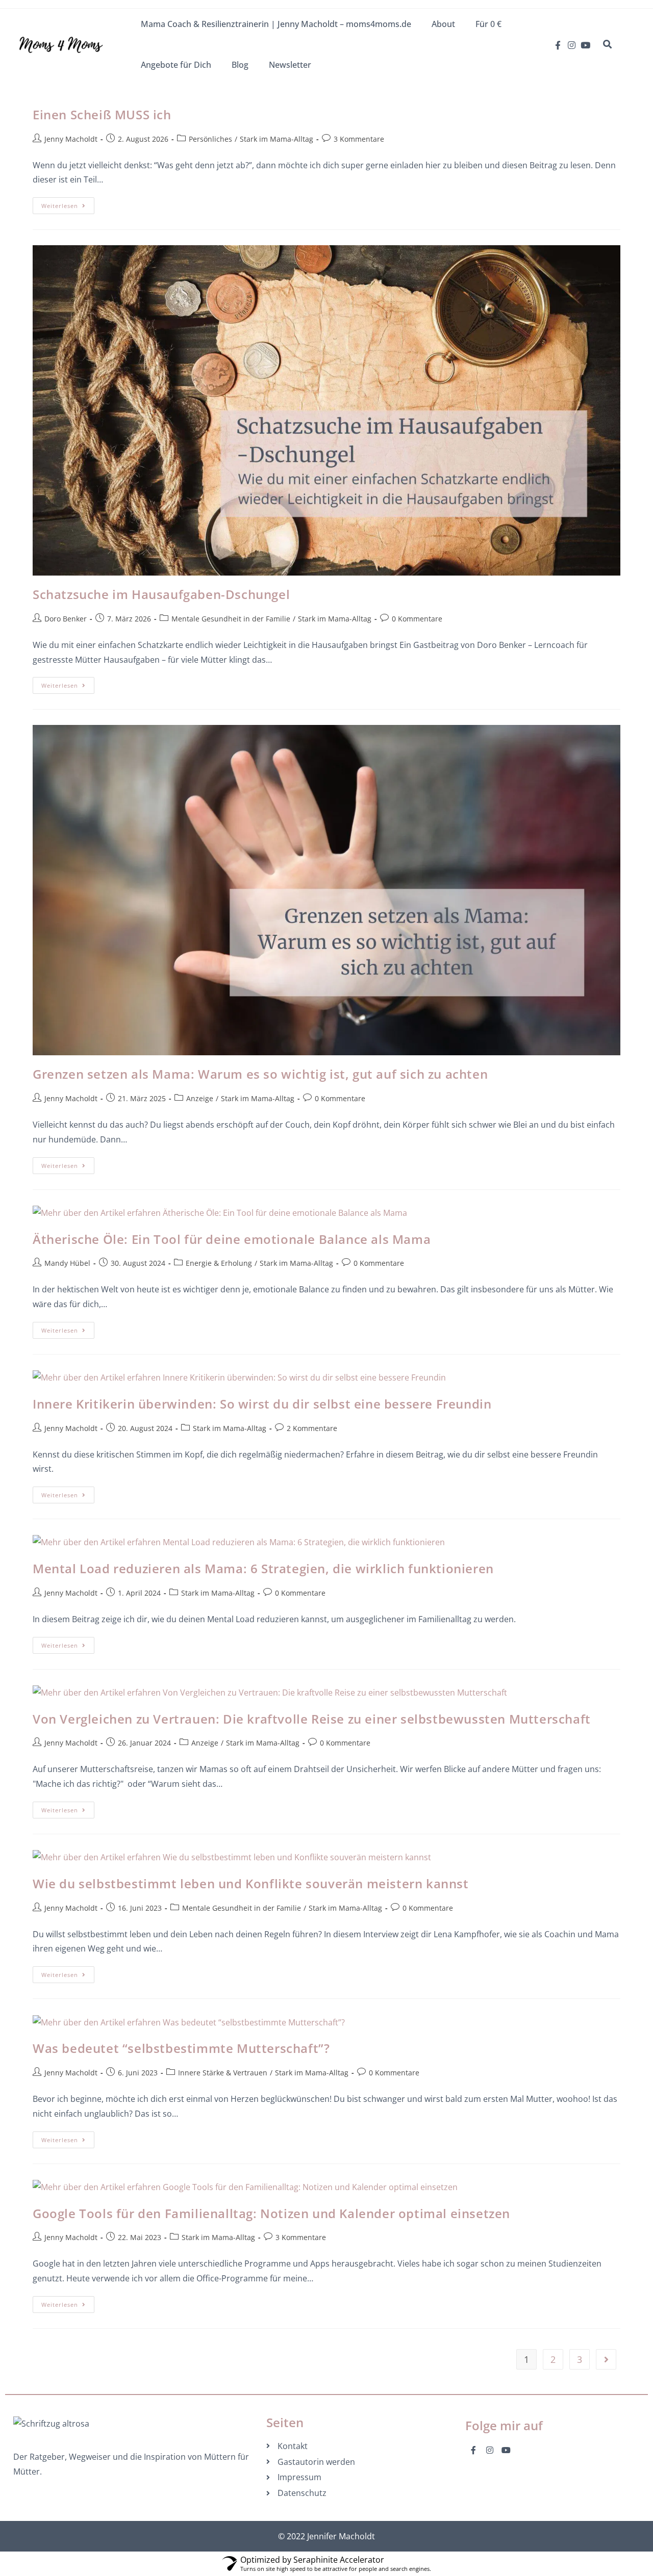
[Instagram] (572, 45)
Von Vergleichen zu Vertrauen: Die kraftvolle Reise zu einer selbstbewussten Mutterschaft (312, 1719)
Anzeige (200, 1098)
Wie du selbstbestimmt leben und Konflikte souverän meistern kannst (251, 1883)
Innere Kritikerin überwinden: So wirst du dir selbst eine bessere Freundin (262, 1404)
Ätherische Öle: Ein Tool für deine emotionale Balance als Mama (232, 1239)
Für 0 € (488, 24)
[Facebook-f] (558, 45)
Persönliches (210, 139)
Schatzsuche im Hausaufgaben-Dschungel (161, 594)
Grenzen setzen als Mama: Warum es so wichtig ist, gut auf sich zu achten (260, 1074)
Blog (240, 65)
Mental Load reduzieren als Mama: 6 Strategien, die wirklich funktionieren (263, 1568)
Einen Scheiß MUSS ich (102, 114)
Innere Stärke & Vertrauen (223, 2073)
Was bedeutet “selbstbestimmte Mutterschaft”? (181, 2048)
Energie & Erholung (219, 1263)
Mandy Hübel (67, 1263)
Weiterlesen (68, 203)
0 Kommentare (417, 619)
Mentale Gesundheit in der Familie (231, 619)
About (443, 24)
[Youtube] (585, 45)
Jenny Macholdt (71, 139)
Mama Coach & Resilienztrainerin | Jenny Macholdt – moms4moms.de (276, 24)
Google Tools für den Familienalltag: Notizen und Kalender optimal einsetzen (271, 2213)
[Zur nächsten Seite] (606, 2359)
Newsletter (290, 65)
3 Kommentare (359, 139)
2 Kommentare (312, 1428)
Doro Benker (66, 619)
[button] (607, 44)
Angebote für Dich (176, 65)
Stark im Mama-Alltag (277, 139)
